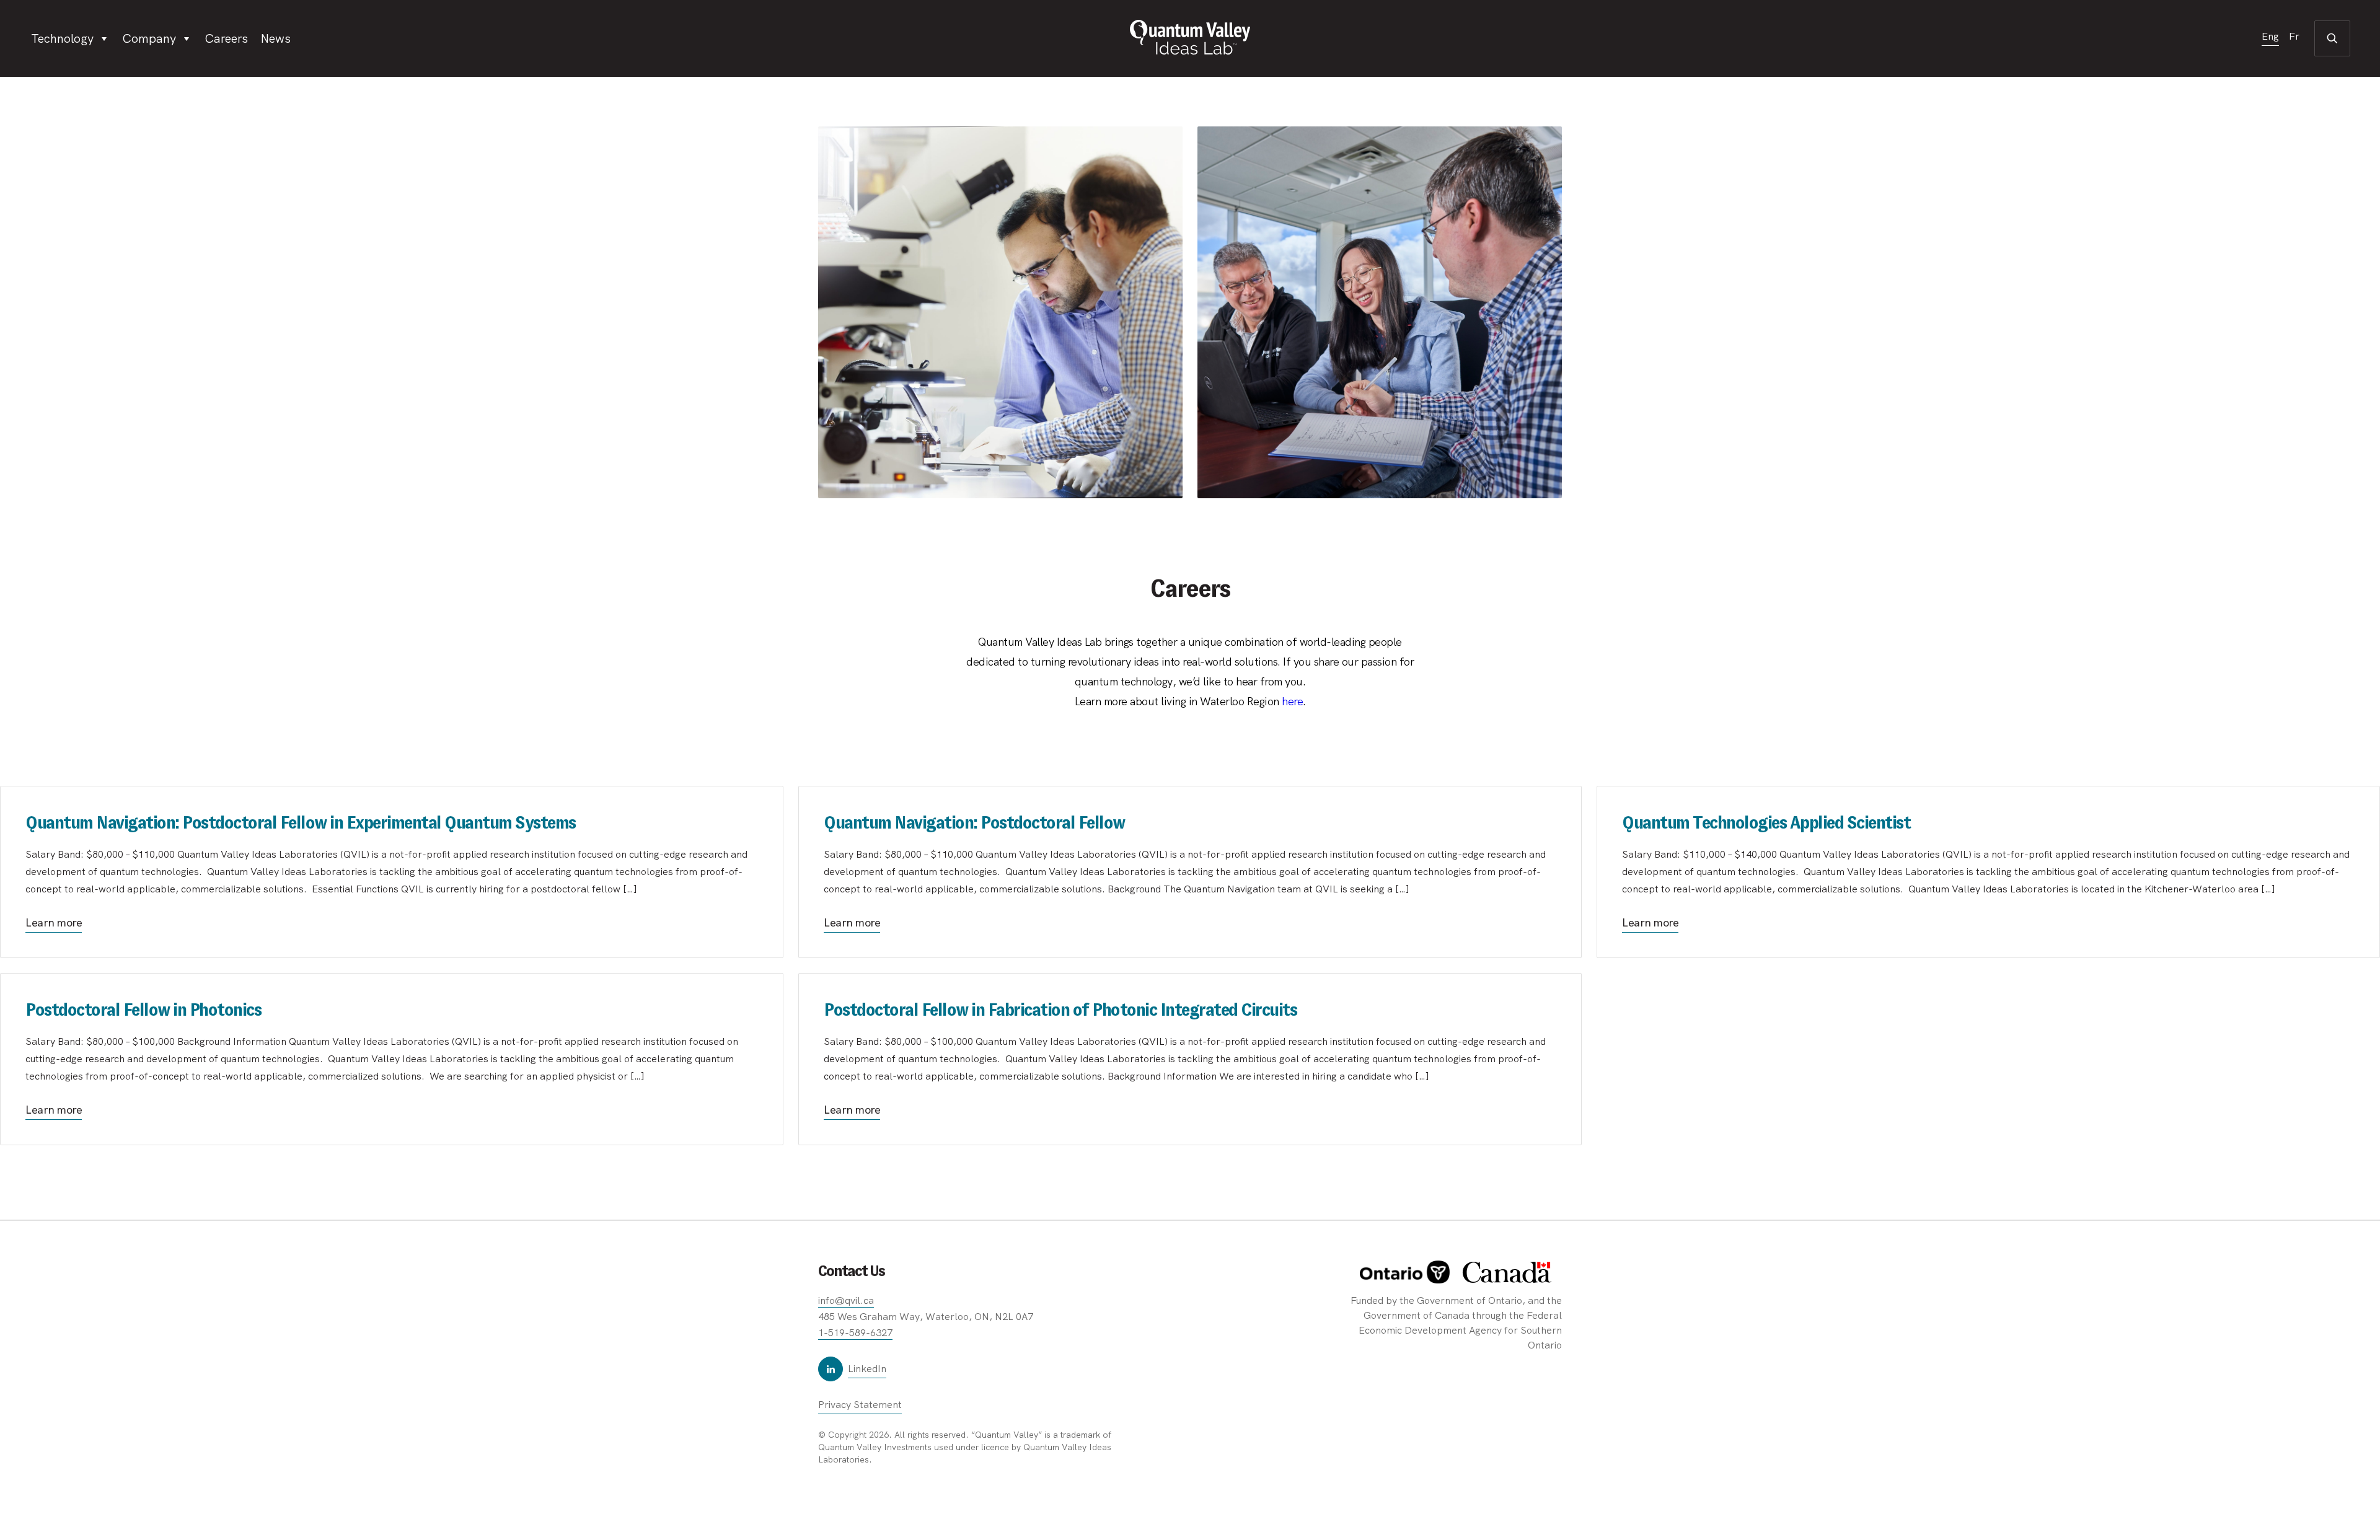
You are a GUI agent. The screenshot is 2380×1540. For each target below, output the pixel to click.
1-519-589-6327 (855, 1333)
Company (149, 38)
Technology (62, 38)
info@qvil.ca (846, 1300)
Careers (226, 38)
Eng (2270, 37)
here (1292, 701)
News (275, 38)
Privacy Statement (860, 1405)
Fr (2294, 37)
